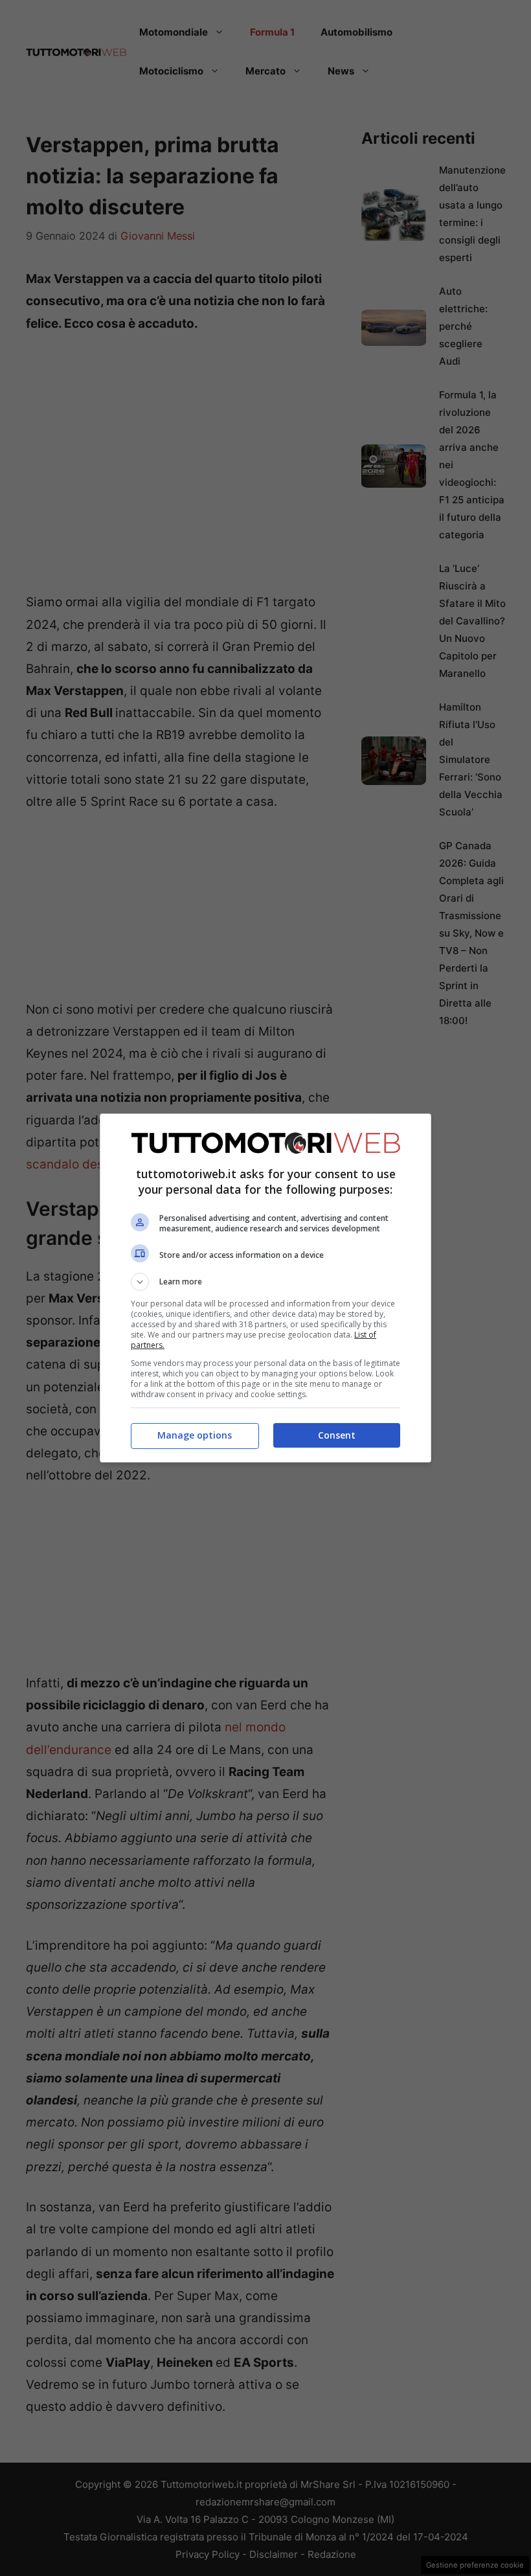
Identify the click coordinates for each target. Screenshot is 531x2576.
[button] (265, 1282)
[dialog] (265, 1288)
